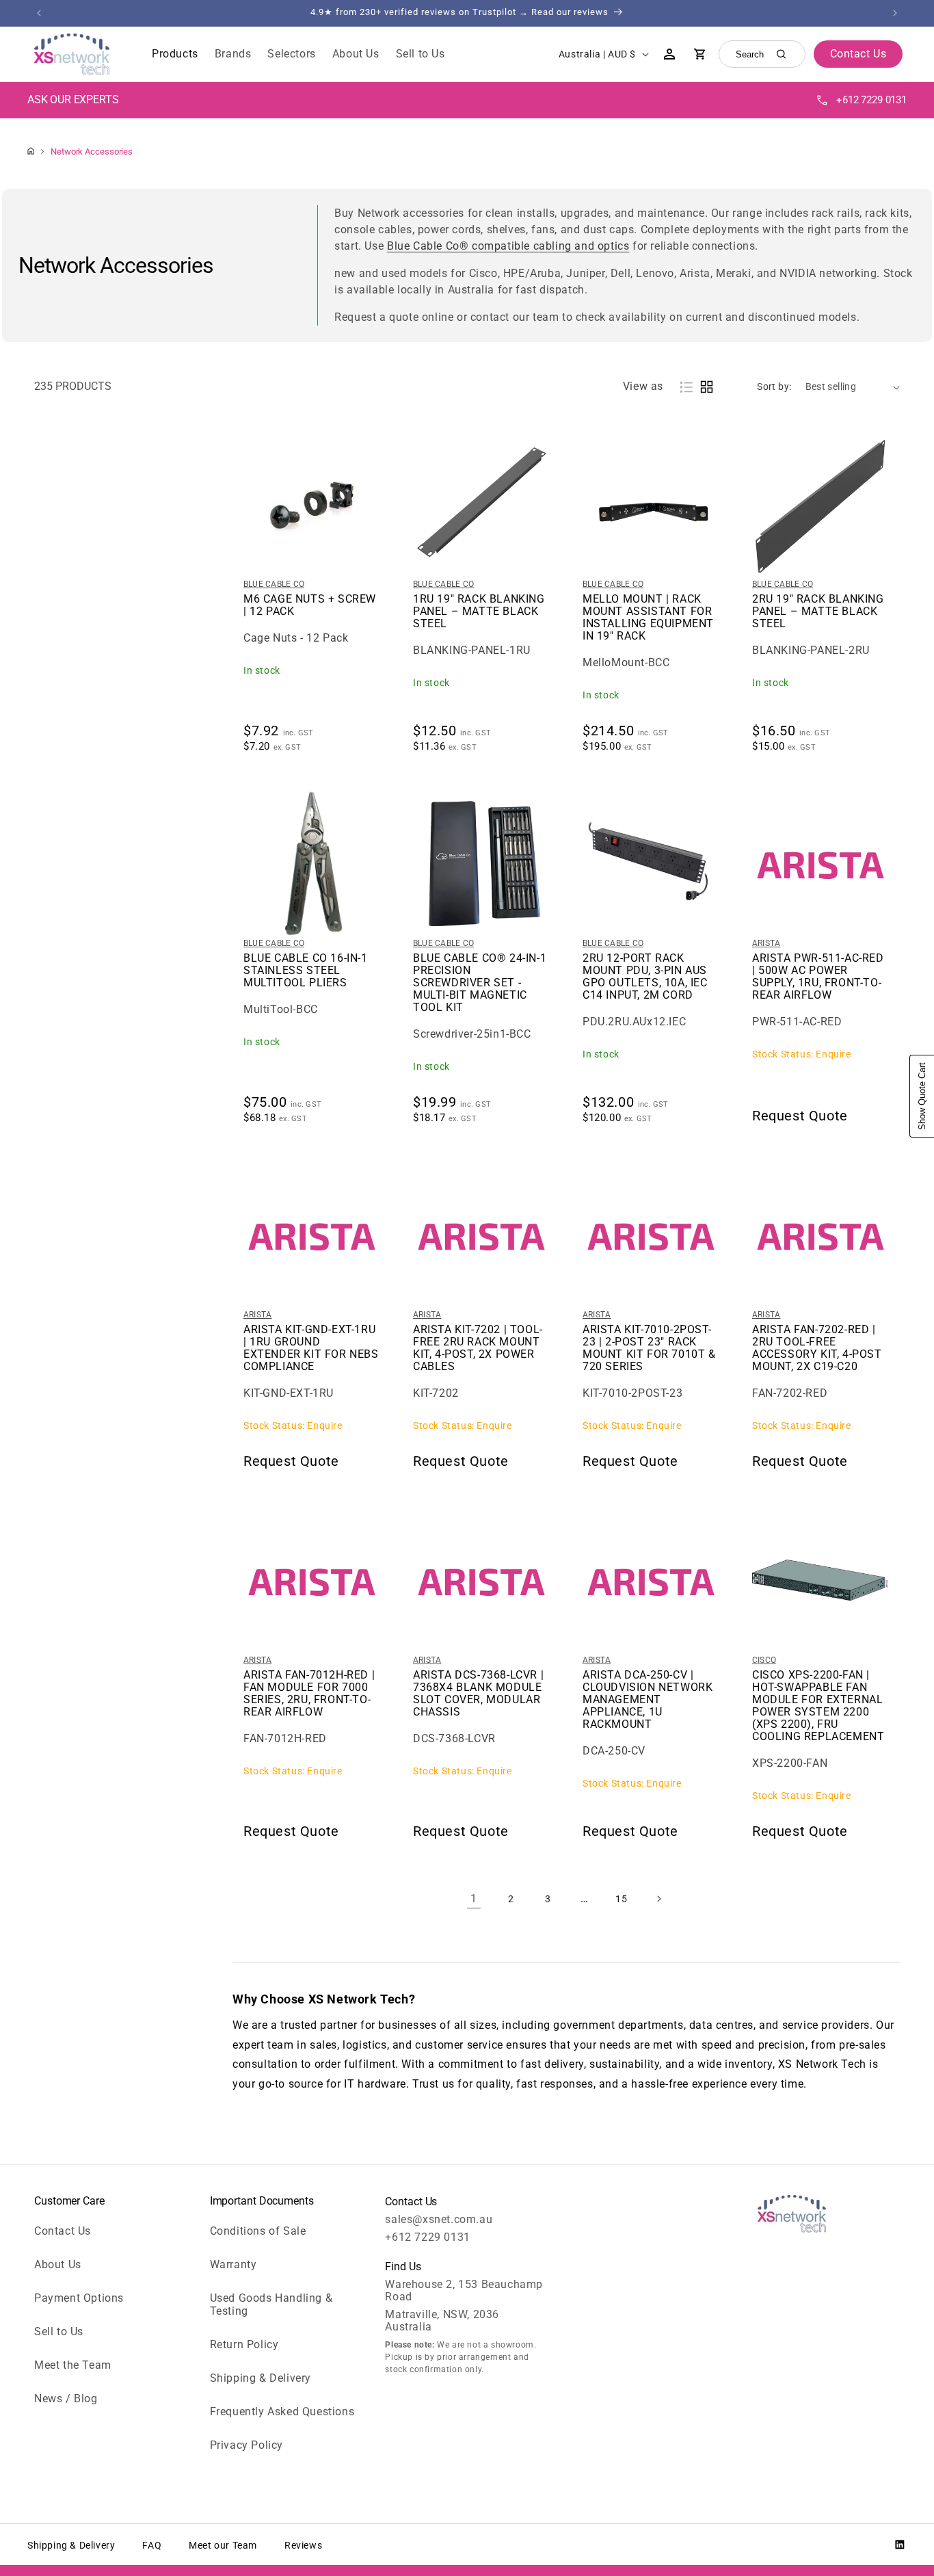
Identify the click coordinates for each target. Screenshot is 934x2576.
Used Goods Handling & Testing (271, 2304)
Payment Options (79, 2298)
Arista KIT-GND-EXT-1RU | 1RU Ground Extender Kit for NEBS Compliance (311, 1348)
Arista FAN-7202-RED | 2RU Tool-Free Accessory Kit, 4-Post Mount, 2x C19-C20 (817, 1348)
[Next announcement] (895, 13)
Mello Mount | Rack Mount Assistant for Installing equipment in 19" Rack (648, 618)
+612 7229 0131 (871, 100)
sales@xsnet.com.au (439, 2219)
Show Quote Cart (922, 1096)
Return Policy (244, 2344)
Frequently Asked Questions (282, 2411)
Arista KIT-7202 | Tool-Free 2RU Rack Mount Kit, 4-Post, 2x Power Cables (478, 1348)
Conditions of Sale (258, 2231)
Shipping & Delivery (261, 2378)
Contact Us (63, 2231)
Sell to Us (59, 2331)
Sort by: (774, 386)
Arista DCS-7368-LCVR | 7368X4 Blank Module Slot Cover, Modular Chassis (478, 1694)
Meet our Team (223, 2545)
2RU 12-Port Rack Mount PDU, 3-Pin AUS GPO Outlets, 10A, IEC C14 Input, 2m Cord (645, 977)
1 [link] (474, 1898)
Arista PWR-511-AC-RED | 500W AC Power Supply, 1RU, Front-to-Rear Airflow (818, 977)
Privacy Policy (246, 2445)
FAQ (152, 2545)
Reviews (303, 2545)
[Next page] (658, 1899)
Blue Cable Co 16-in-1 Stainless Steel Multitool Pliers (306, 971)
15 (621, 1899)
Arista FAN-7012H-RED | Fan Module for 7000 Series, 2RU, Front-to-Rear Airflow (309, 1694)
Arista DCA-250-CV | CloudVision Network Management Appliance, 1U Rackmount (648, 1700)
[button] (175, 54)
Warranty (233, 2264)
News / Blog (66, 2398)
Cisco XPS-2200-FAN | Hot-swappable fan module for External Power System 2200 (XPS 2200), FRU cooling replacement (818, 1706)
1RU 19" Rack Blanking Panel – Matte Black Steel (479, 612)
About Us (58, 2264)
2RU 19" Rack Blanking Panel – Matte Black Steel (818, 612)
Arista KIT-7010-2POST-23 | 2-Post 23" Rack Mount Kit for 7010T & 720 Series (649, 1348)
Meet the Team (73, 2365)
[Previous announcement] (39, 13)
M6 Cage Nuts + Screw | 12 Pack (310, 605)
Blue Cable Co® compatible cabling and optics (508, 246)
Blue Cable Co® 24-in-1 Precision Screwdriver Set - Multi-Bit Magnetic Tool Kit (480, 983)
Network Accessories (92, 152)
